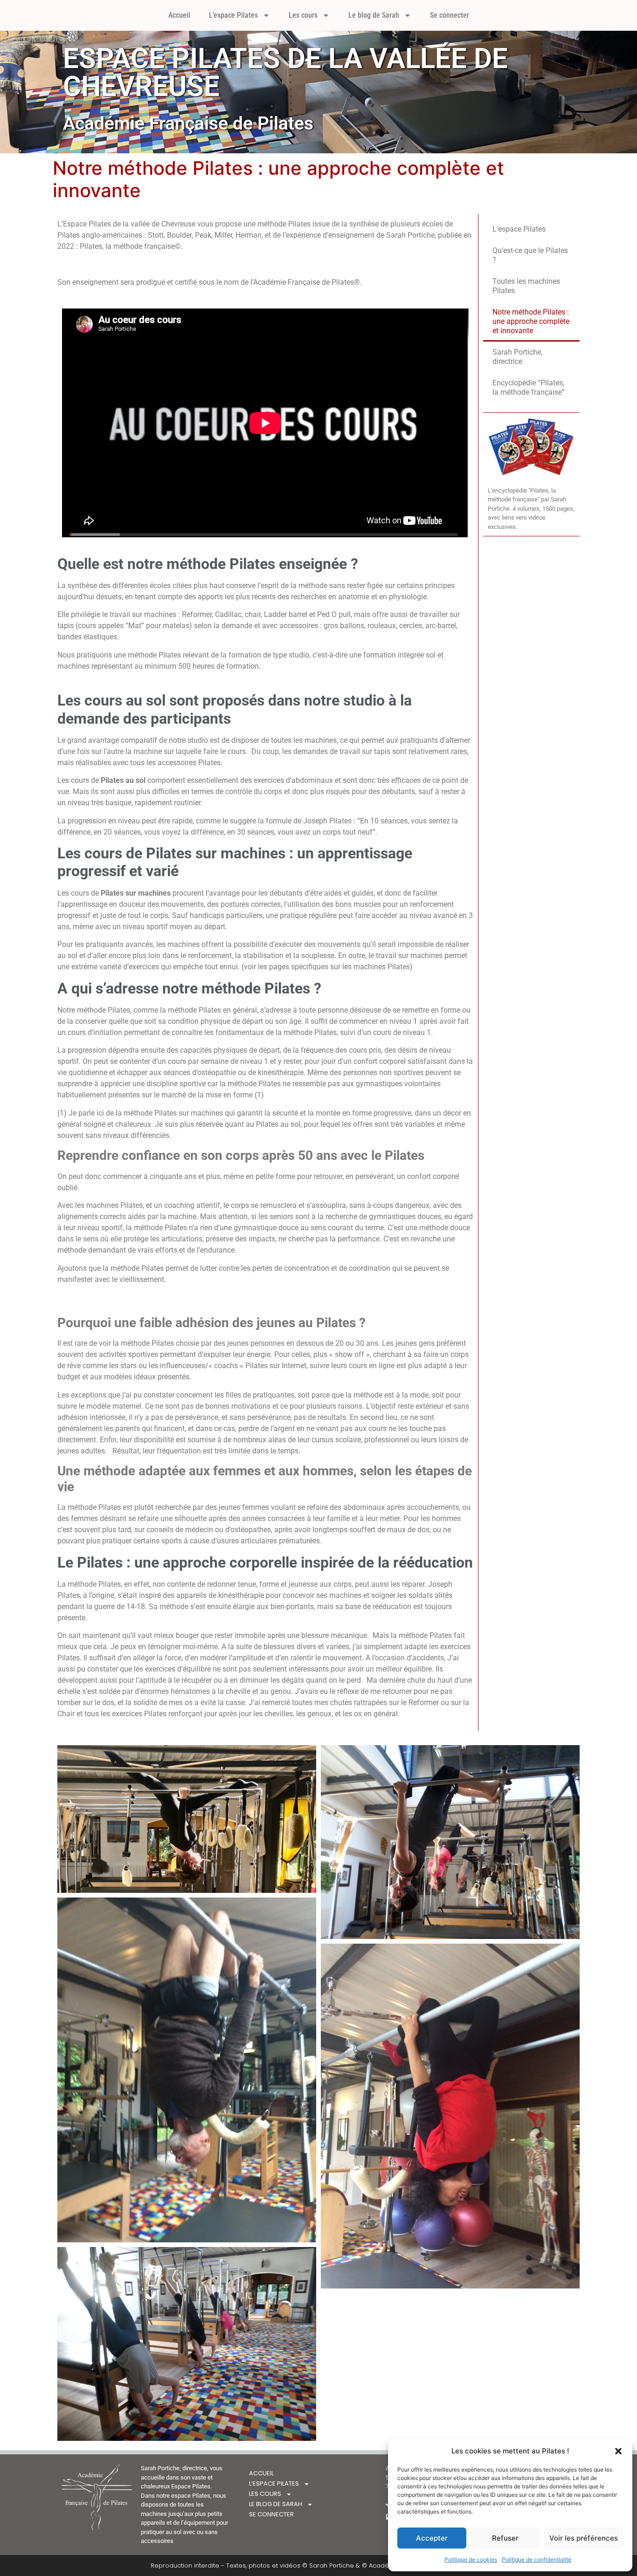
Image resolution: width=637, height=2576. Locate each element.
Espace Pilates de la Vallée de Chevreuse (285, 72)
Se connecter (450, 15)
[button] (618, 2451)
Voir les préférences (584, 2538)
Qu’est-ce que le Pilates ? (530, 255)
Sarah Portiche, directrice (517, 357)
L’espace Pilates (233, 15)
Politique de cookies (471, 2559)
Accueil (179, 15)
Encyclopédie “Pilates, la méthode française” (529, 387)
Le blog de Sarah (374, 15)
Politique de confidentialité (537, 2559)
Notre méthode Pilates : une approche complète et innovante (531, 321)
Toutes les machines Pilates (526, 286)
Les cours (303, 15)
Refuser (505, 2538)
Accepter (432, 2538)
